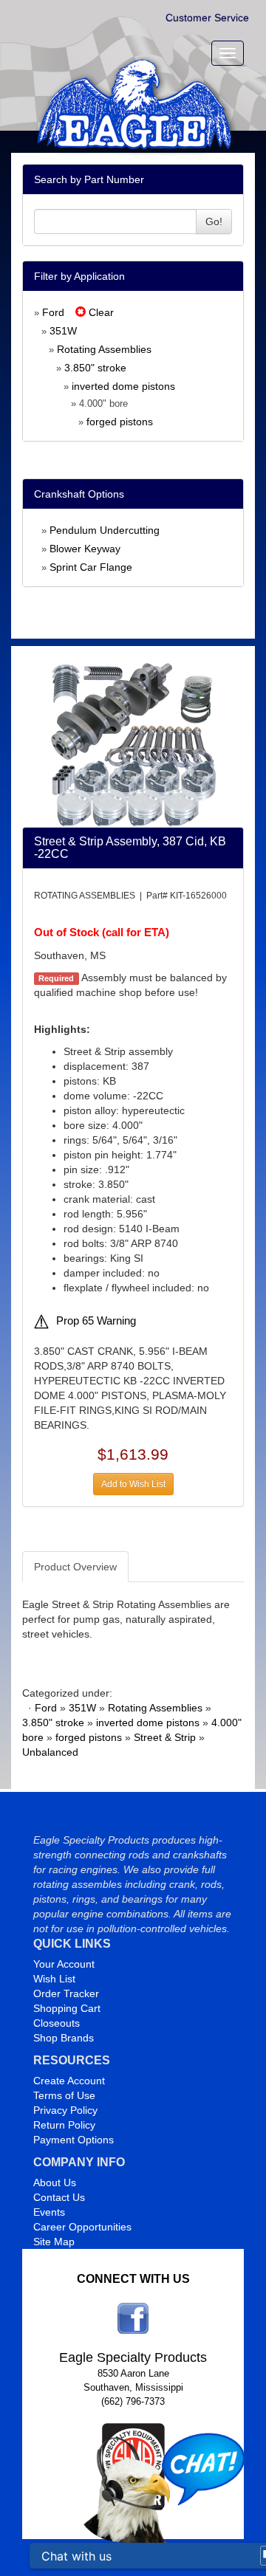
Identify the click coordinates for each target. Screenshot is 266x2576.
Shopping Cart (67, 2008)
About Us (55, 2182)
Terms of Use (64, 2095)
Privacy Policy (65, 2110)
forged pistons (120, 422)
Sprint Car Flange (91, 567)
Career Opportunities (82, 2227)
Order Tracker (66, 1993)
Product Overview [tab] (75, 1567)
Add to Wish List (133, 1484)
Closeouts (57, 2023)
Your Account (64, 1964)
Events (49, 2212)
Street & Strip (165, 1737)
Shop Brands (64, 2038)
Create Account (69, 2081)
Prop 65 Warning (96, 1321)
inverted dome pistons (123, 386)
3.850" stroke (95, 368)
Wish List (54, 1979)
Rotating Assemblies (104, 349)
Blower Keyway (85, 549)
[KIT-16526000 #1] (133, 743)
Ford (53, 312)
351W (63, 331)
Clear (100, 312)
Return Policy (64, 2125)
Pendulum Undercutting (105, 530)
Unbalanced (50, 1752)
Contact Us (59, 2197)
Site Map (54, 2242)
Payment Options (74, 2140)
